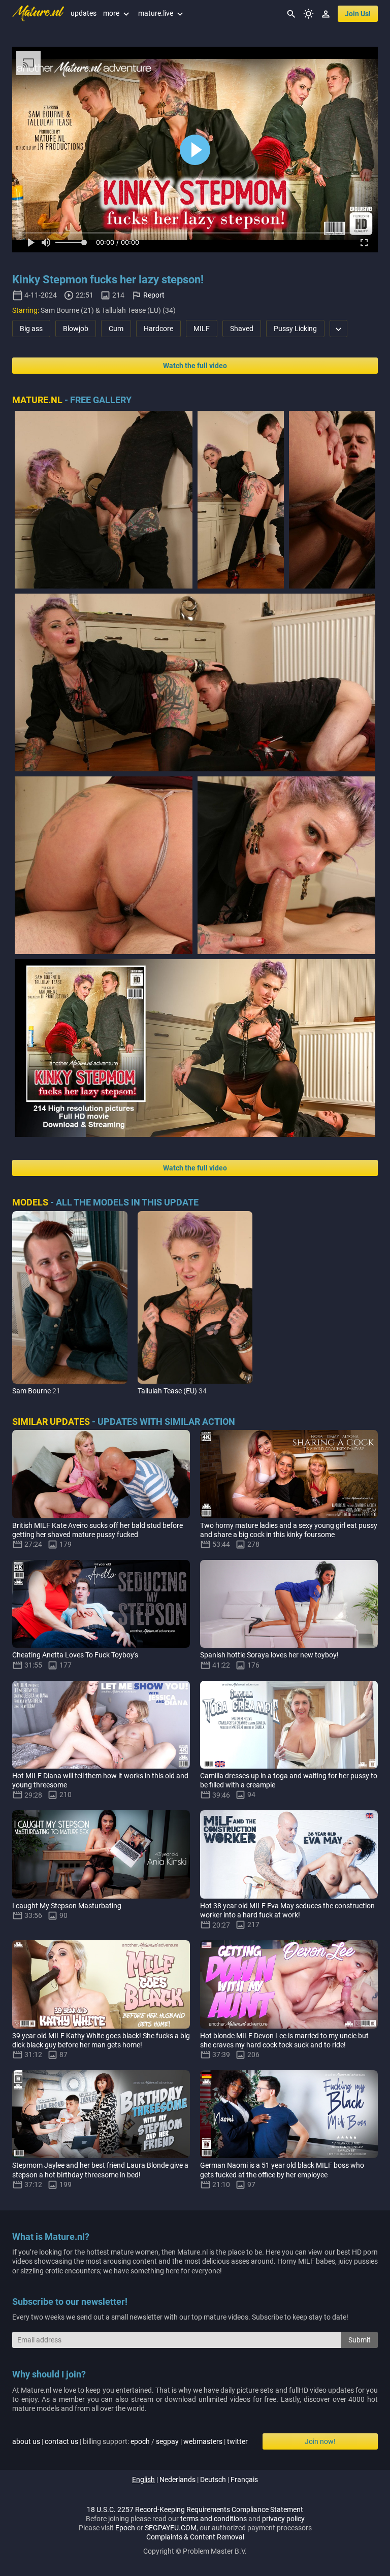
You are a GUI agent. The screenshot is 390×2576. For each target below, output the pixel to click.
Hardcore (158, 329)
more (117, 13)
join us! (358, 14)
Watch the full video (195, 366)
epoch (140, 2441)
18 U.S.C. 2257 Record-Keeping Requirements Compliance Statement (195, 2509)
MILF (202, 329)
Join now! (320, 2441)
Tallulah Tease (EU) (167, 1391)
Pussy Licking (295, 329)
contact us (61, 2441)
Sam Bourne (31, 1391)
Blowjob (76, 329)
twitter (237, 2441)
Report (154, 295)
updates (84, 13)
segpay (167, 2441)
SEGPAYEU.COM (171, 2528)
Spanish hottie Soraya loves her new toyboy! (269, 1655)
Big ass (31, 329)
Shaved (242, 329)
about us (26, 2441)
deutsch (213, 2480)
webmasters (203, 2441)
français (244, 2480)
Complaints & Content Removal (195, 2537)
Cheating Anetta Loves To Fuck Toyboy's (75, 1655)
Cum (116, 329)
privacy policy (283, 2519)
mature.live (162, 13)
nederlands (177, 2480)
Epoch (125, 2528)
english (143, 2480)
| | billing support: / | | (130, 2441)
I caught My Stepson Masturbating (67, 1906)
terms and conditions (214, 2519)
